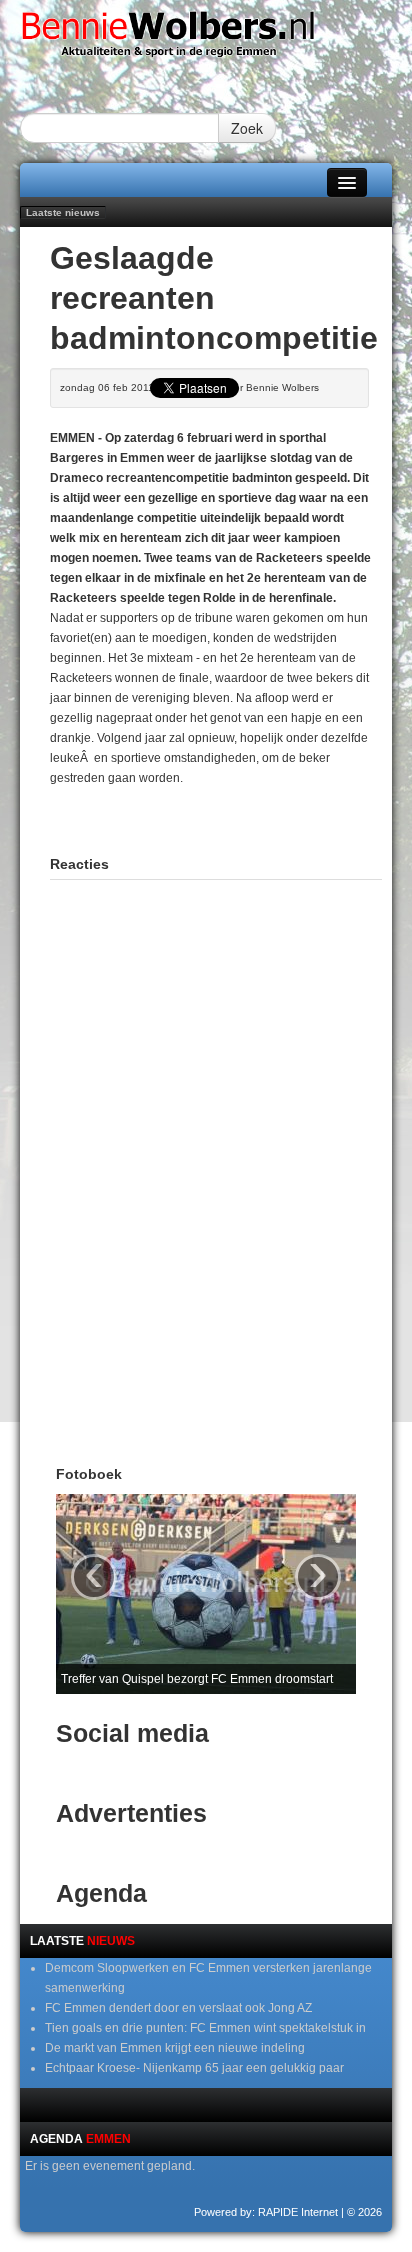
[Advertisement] (231, 813)
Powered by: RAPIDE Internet (266, 2212)
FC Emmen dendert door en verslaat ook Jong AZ (178, 2008)
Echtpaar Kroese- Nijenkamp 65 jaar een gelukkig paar (194, 2068)
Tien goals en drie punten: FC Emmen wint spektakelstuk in (205, 2028)
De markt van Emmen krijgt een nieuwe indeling (175, 2048)
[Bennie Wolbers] (206, 39)
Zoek (247, 128)
